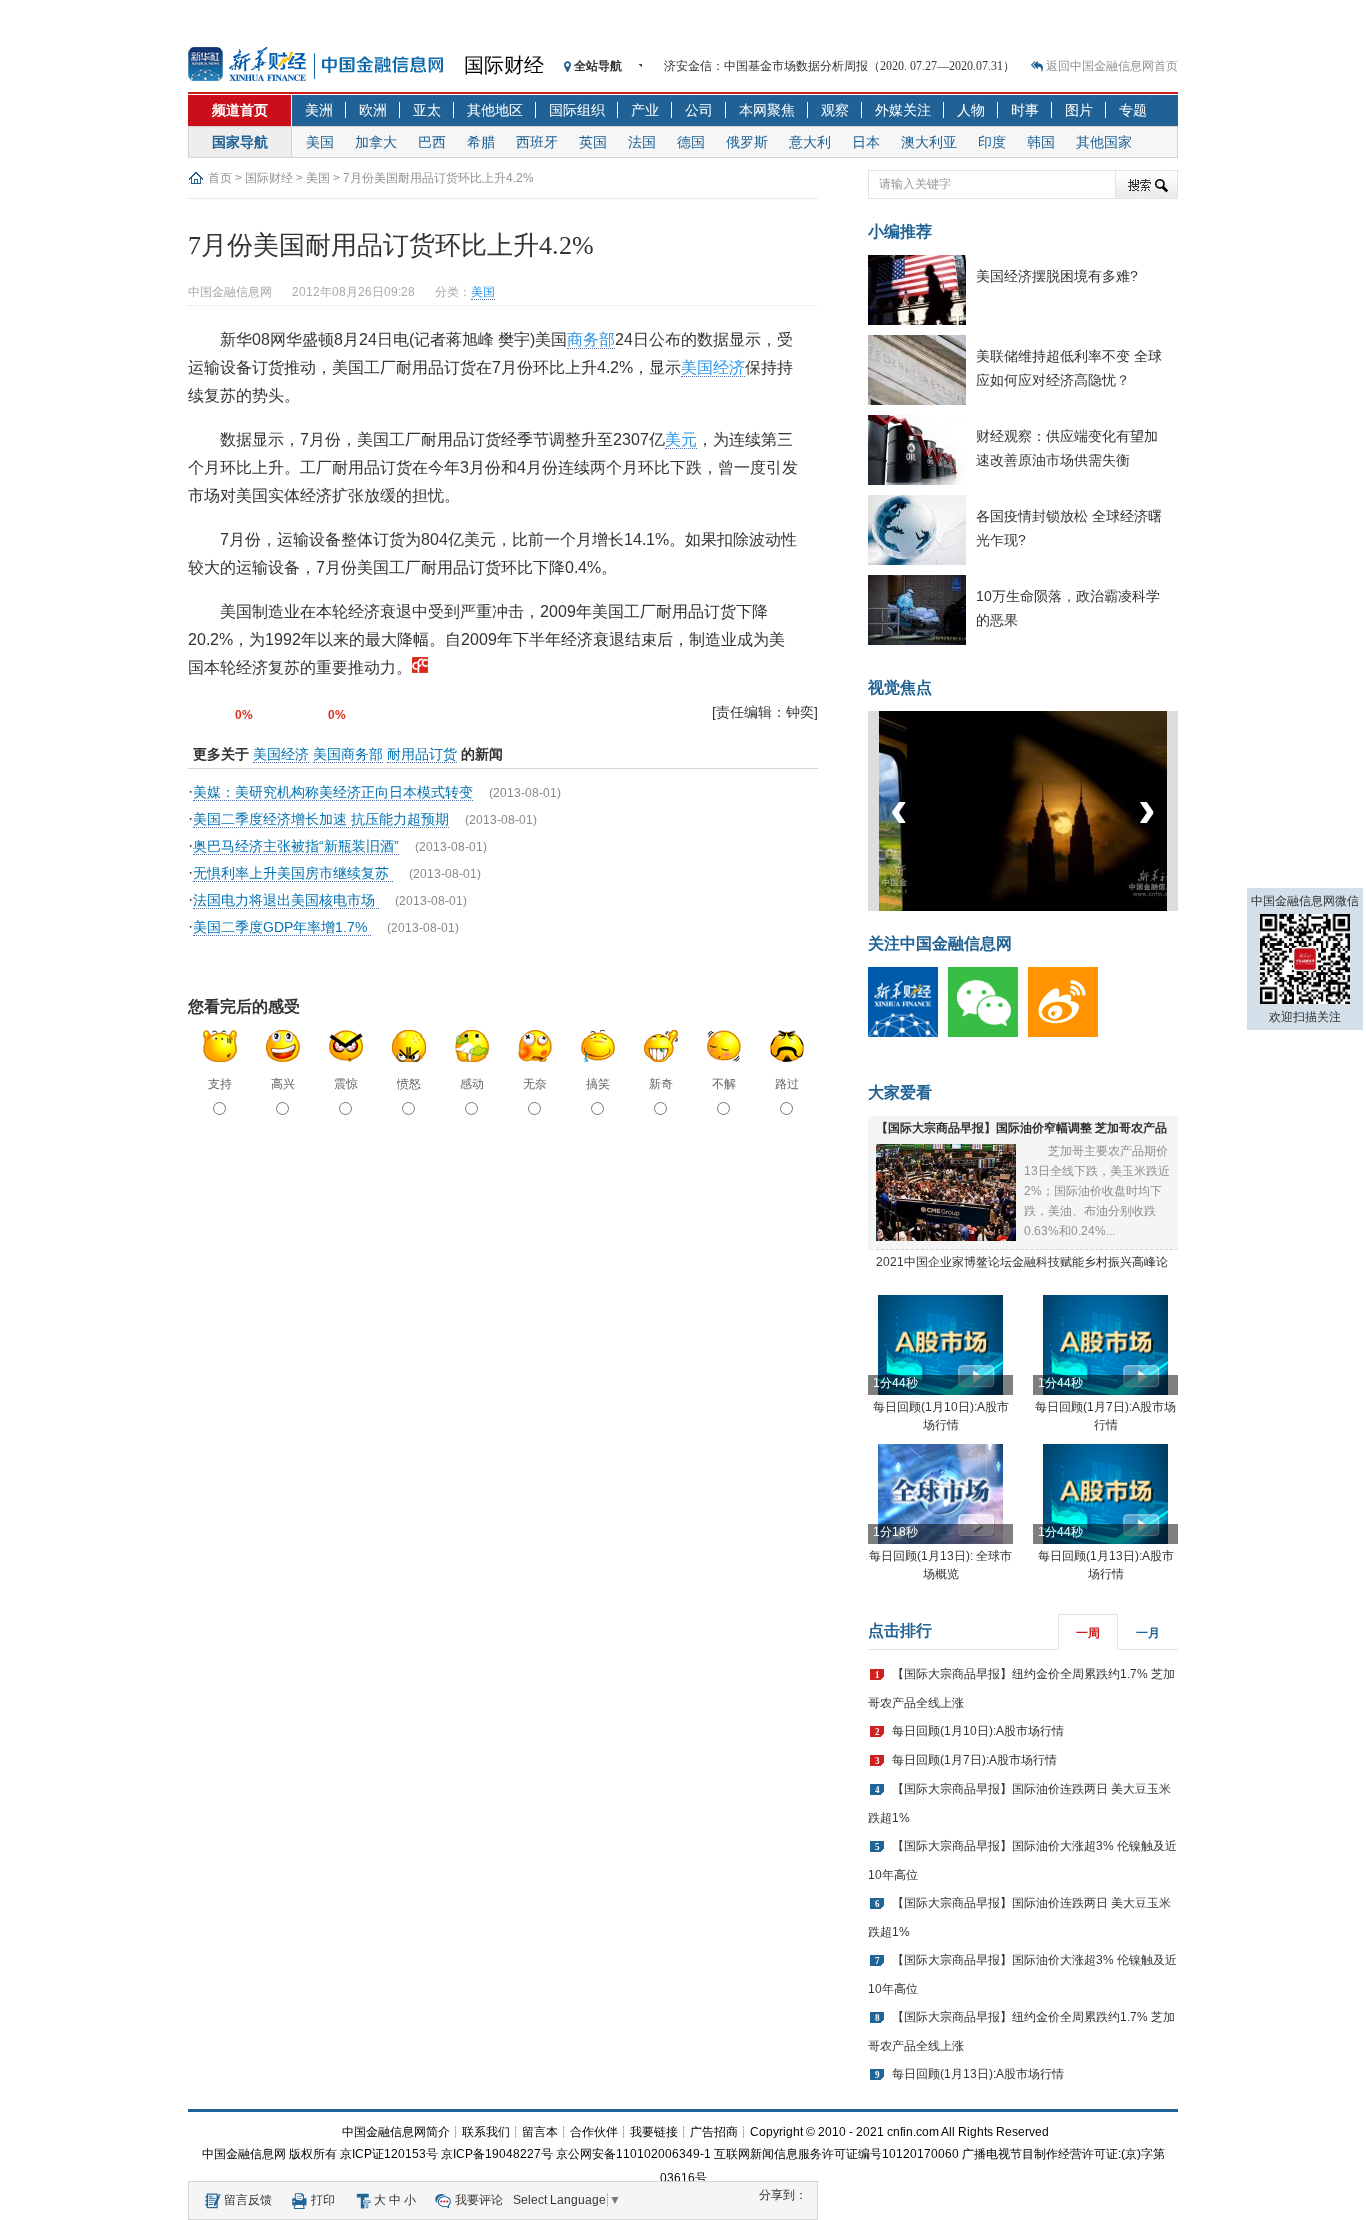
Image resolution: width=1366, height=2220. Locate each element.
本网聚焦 (767, 110)
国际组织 (577, 110)
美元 (681, 439)
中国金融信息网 (244, 2154)
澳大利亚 (929, 142)
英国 (593, 142)
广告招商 (714, 2132)
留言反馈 (248, 2200)
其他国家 (1104, 142)
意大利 (810, 142)
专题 (1133, 110)
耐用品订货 (422, 754)
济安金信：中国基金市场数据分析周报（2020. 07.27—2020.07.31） (839, 66)
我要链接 (654, 2132)
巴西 (432, 142)
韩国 (1041, 142)
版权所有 (313, 2154)
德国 (691, 142)
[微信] (988, 1033)
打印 (323, 2200)
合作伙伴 (594, 2132)
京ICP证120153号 (389, 2154)
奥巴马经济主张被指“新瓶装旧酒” (296, 846)
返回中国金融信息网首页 (1112, 66)
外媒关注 (903, 110)
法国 (642, 142)
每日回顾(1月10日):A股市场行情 (978, 1731)
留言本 (540, 2132)
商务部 (591, 339)
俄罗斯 (747, 142)
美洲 (319, 110)
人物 (971, 110)
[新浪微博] (1068, 1033)
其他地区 (495, 110)
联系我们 (486, 2132)
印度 (992, 142)
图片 (1079, 110)
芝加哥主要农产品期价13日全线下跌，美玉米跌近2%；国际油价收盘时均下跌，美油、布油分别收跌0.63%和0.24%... (1097, 1191)
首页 (220, 178)
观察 (835, 110)
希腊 (481, 142)
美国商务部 (348, 754)
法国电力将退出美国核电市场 (286, 900)
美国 (320, 142)
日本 (866, 142)
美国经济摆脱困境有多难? (1057, 276)
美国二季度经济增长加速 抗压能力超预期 (321, 819)
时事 (1025, 110)
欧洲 (373, 110)
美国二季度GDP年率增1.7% (282, 927)
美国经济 (713, 367)
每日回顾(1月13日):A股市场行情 (978, 2074)
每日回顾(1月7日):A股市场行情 (974, 1760)
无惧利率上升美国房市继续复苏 (293, 873)
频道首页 (240, 110)
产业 (645, 110)
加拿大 (376, 142)
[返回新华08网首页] (420, 667)
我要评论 (479, 2200)
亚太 (427, 110)
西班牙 (537, 142)
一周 (1088, 1633)
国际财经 (504, 65)
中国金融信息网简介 (396, 2132)
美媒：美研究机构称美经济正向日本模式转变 (333, 792)
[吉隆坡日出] (1029, 907)
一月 (1148, 1633)
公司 (699, 110)
